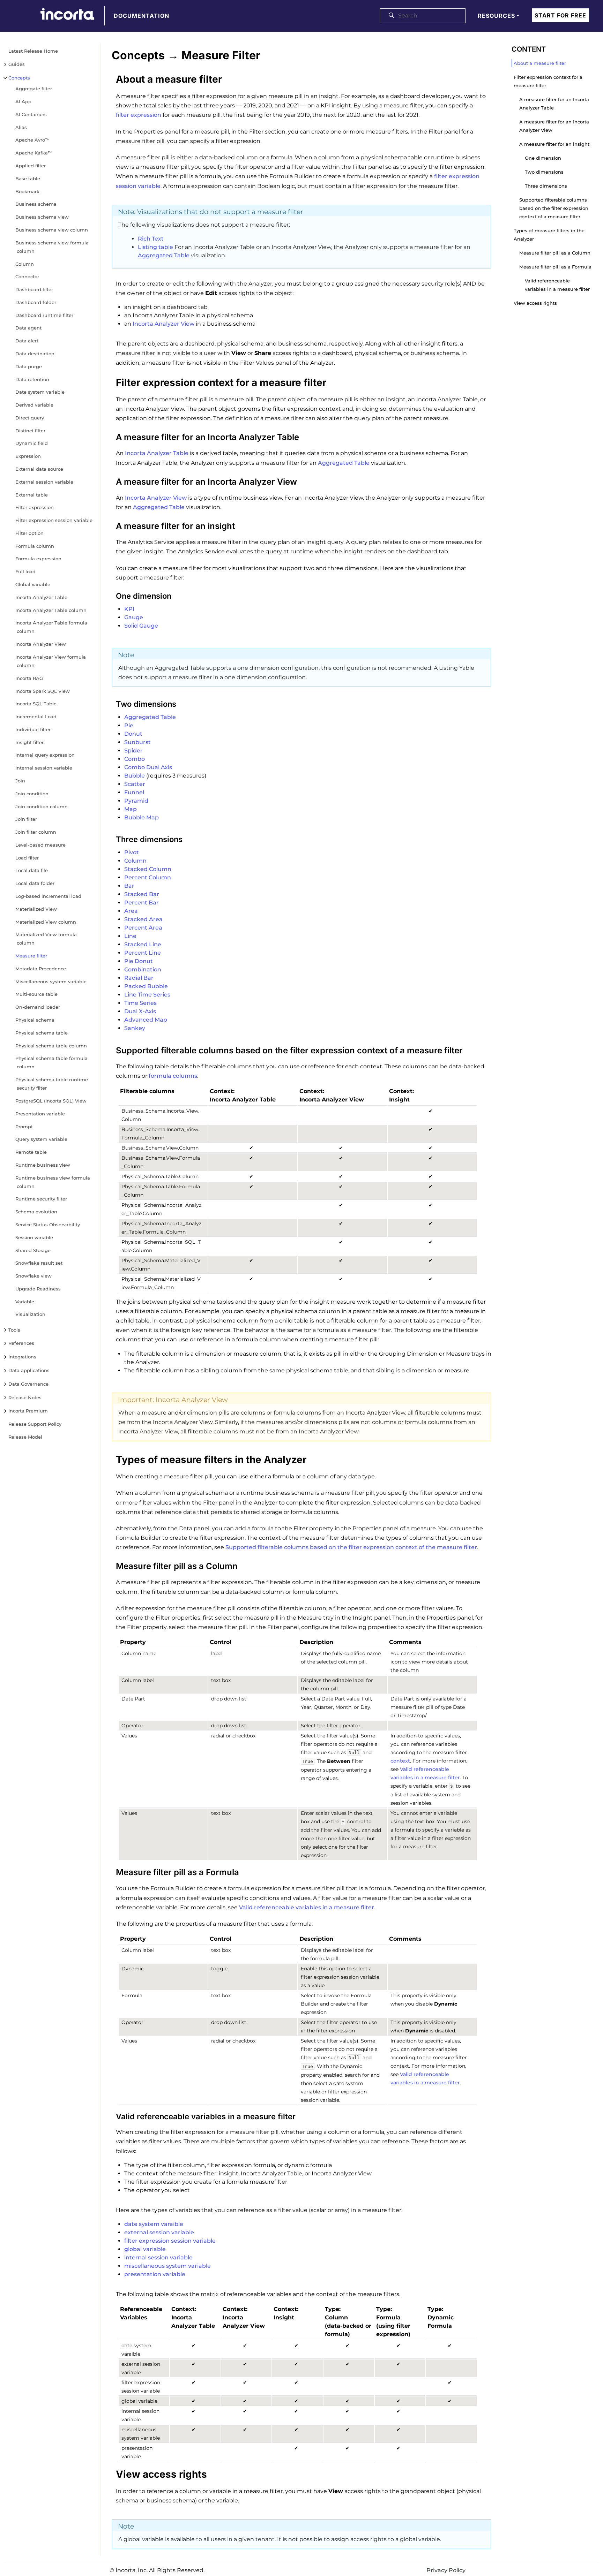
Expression (28, 456)
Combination (143, 969)
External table (32, 495)
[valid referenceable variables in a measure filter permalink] (108, 2116)
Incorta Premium (28, 1411)
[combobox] (423, 16)
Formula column (35, 546)
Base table (28, 179)
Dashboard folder (36, 302)
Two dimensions (544, 172)
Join (20, 781)
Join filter (26, 819)
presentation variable (155, 2274)
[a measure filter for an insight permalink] (108, 525)
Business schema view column (52, 230)
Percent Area (143, 928)
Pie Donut (139, 961)
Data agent (28, 328)
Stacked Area (143, 919)
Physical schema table (42, 1033)
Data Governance (28, 1384)
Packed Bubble (146, 986)
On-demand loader (38, 1007)
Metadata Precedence (41, 969)
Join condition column (42, 806)
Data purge (29, 366)
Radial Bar (139, 978)
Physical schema (35, 1020)
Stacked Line (143, 944)
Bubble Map (142, 817)
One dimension (543, 158)
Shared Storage (33, 1250)
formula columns (173, 1076)
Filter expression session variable (54, 520)
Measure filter (31, 956)
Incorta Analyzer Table (41, 597)
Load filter (27, 858)
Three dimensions (546, 186)
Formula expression (38, 559)
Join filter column (36, 832)
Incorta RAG (29, 678)
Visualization (30, 1314)
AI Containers (31, 114)
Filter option (29, 533)
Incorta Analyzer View (41, 644)
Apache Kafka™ (34, 153)
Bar (129, 886)
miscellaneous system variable (167, 2266)
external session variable (159, 2232)
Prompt (24, 1127)
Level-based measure (40, 845)
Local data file (32, 870)
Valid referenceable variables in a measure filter (307, 1907)
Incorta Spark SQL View (43, 691)
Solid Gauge (141, 626)
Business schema (36, 204)
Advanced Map (146, 1020)
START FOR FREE (560, 15)
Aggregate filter (34, 89)
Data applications (29, 1370)
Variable (25, 1302)
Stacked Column (148, 869)
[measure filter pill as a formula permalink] (108, 1871)
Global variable (33, 584)
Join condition (32, 794)
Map (131, 809)
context (400, 1761)
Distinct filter (30, 431)
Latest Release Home (33, 51)
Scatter (135, 784)
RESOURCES (496, 16)
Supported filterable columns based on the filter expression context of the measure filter (351, 1547)
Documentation (142, 16)
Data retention (32, 379)
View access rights (535, 303)
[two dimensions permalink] (108, 704)
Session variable (34, 1237)
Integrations (22, 1357)
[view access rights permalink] (108, 2472)
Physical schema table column (51, 1046)
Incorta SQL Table (36, 704)
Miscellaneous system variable (51, 982)
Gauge (134, 617)
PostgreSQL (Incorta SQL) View (51, 1101)
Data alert (27, 341)
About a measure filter (540, 63)
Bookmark (27, 191)
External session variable (44, 482)
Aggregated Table (164, 255)
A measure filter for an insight (554, 144)
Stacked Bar (142, 894)
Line (130, 936)
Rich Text (151, 239)
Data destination (35, 354)
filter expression (139, 115)
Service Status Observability (48, 1225)
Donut (133, 734)
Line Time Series (147, 995)
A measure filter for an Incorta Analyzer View (554, 126)
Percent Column (148, 877)
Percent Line (143, 953)
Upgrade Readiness (38, 1289)
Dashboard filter (34, 289)
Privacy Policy (446, 2570)
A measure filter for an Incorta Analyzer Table (554, 104)
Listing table (155, 247)
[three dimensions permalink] (108, 839)
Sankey (135, 1028)
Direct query (30, 418)
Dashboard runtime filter (44, 315)
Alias (21, 127)
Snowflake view (33, 1276)
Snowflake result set (39, 1263)
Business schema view (42, 217)
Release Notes (25, 1397)
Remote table (31, 1152)
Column (25, 264)
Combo (135, 759)
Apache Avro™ (32, 140)
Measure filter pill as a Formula (555, 267)
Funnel (134, 792)
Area (131, 911)
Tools (14, 1330)
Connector (27, 276)
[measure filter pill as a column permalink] (108, 1565)
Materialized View (36, 909)
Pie (129, 725)
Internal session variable (44, 768)
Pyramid (136, 801)
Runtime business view (43, 1165)
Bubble (135, 776)
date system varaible (154, 2224)
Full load (25, 571)
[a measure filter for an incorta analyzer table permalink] (108, 436)
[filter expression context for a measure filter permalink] (108, 381)
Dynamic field (32, 443)
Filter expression (35, 507)
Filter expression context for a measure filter (548, 81)
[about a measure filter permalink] (108, 77)
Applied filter (31, 166)
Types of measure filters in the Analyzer (549, 235)
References (21, 1343)
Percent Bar (142, 903)
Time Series (140, 1003)
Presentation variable (40, 1114)
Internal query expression (45, 755)
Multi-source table (36, 994)
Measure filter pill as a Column (555, 253)
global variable (145, 2249)
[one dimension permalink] (108, 596)
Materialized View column (46, 922)
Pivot (132, 852)
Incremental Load (36, 717)
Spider (133, 751)
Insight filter (29, 742)
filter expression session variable (170, 2241)
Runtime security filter (41, 1199)
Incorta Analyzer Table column (51, 610)
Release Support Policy (35, 1424)
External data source (39, 469)
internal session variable (158, 2257)
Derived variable (34, 405)
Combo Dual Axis (148, 767)
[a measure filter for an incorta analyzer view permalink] (108, 481)
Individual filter (33, 729)
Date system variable (40, 392)
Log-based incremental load (48, 896)
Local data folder (35, 883)
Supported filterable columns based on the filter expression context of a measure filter (554, 208)
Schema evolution (36, 1212)
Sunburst (137, 742)
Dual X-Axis (140, 1011)
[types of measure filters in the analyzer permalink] (108, 1458)
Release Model (25, 1437)
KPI (129, 609)
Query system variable (41, 1139)
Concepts (19, 78)
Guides (17, 64)
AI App (23, 101)
